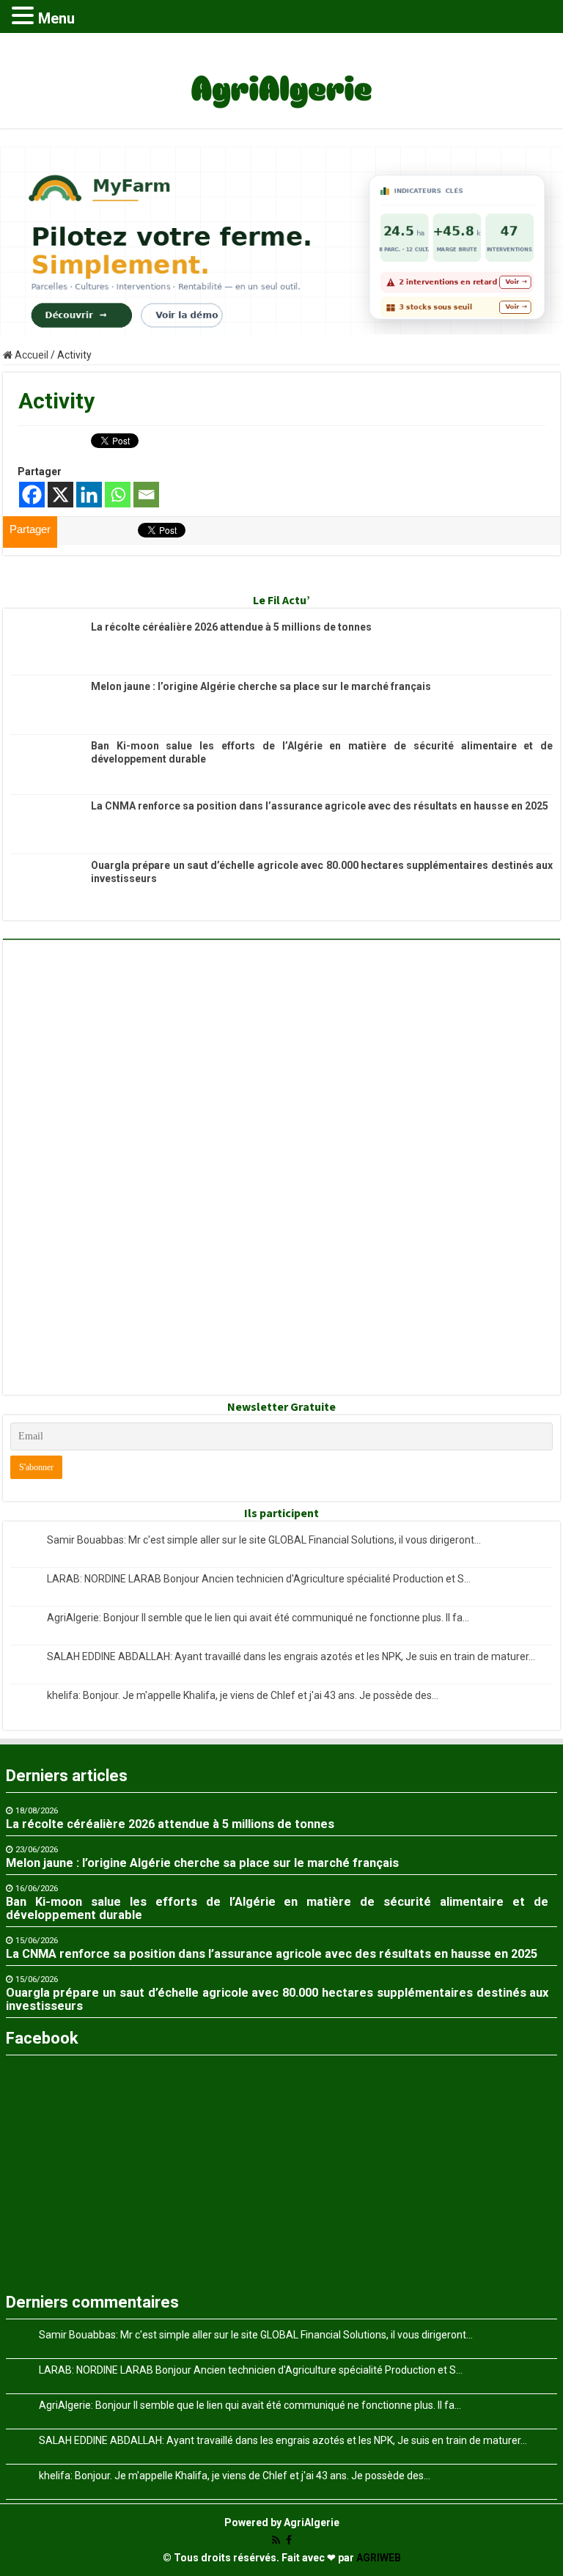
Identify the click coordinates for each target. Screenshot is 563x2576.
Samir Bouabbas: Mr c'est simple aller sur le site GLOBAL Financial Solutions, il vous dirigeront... (264, 1540)
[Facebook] (32, 495)
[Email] (146, 495)
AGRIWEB (379, 2558)
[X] (60, 495)
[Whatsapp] (118, 495)
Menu (56, 18)
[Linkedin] (89, 495)
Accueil (30, 355)
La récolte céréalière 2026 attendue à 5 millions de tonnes (231, 627)
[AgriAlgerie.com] (281, 78)
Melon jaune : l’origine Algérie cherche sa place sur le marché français (261, 686)
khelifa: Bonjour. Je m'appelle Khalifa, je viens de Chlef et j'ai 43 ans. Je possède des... (243, 1695)
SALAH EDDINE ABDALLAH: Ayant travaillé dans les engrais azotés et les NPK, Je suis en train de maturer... (291, 1656)
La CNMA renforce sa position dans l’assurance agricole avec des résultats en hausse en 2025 (320, 806)
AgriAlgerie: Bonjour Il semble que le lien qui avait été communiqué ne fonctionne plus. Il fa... (258, 1618)
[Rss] (276, 2540)
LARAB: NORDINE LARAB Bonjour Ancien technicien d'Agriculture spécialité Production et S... (259, 1579)
